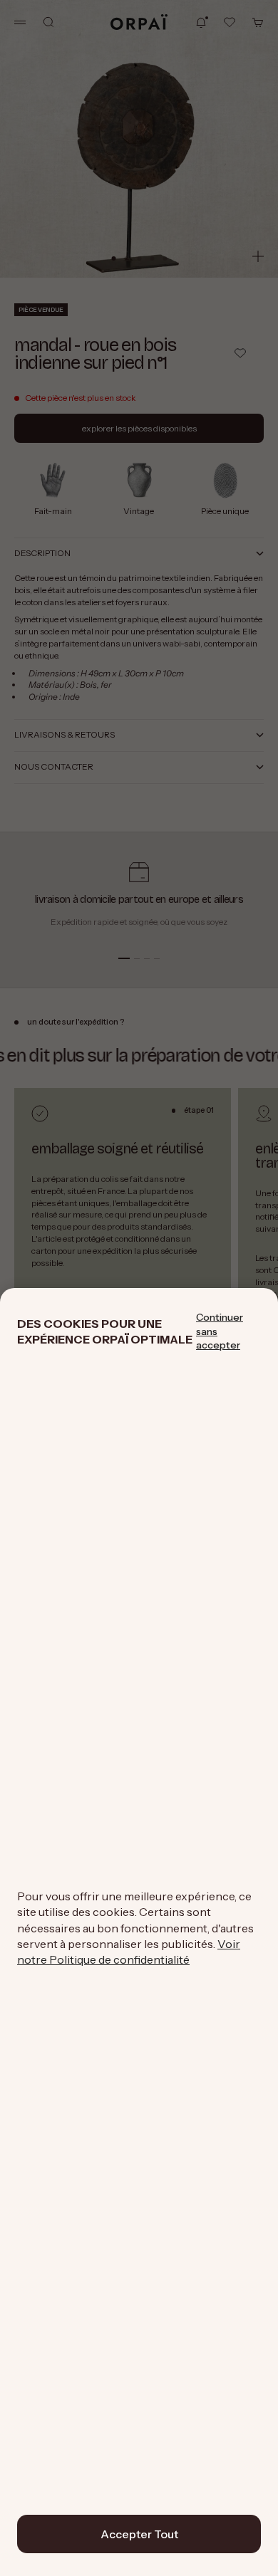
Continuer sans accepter (220, 1331)
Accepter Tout (139, 2534)
